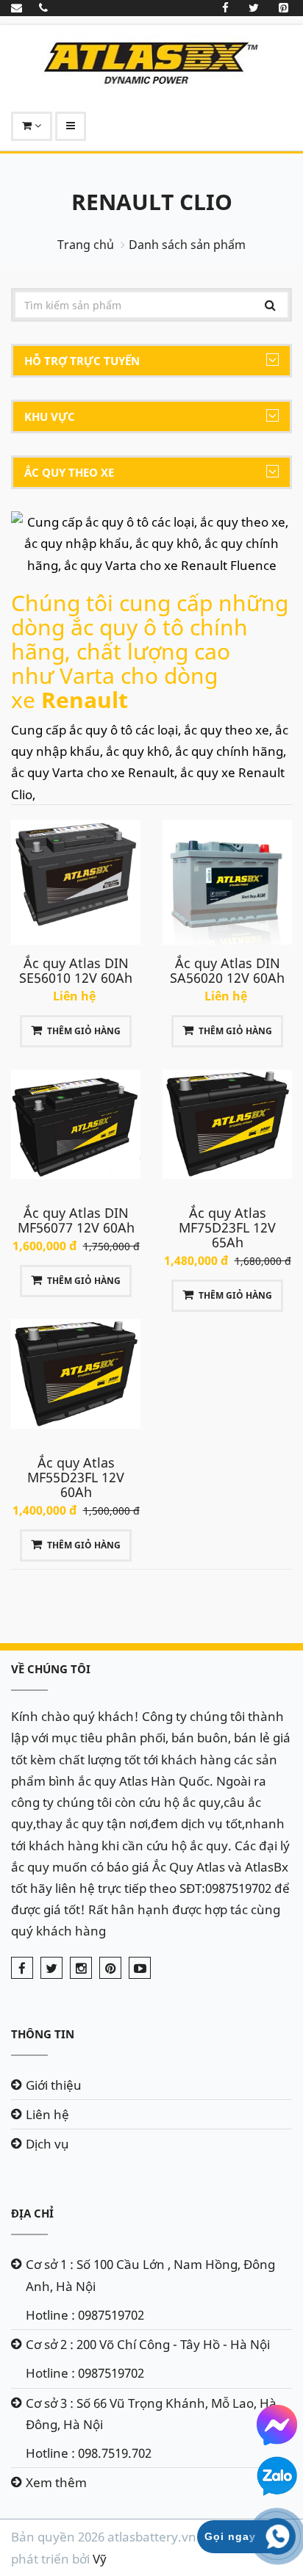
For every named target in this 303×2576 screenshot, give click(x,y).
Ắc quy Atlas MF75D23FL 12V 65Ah (227, 1227)
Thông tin (43, 2034)
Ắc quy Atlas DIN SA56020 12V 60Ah (227, 970)
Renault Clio (152, 202)
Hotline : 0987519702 (85, 2315)
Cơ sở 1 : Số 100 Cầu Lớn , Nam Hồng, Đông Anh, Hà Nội (150, 2275)
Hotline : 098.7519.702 (89, 2453)
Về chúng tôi (51, 1669)
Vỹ (100, 2559)
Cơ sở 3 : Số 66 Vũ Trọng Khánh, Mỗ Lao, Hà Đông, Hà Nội (151, 2414)
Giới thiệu (54, 2085)
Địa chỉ (32, 2213)
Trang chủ (86, 245)
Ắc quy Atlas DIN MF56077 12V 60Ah (76, 1220)
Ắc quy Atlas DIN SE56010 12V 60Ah (76, 970)
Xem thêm (56, 2482)
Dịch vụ (47, 2144)
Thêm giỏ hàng (84, 1031)
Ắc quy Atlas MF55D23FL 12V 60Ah (76, 1477)
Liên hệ (47, 2114)
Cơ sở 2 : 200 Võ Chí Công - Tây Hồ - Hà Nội (148, 2344)
